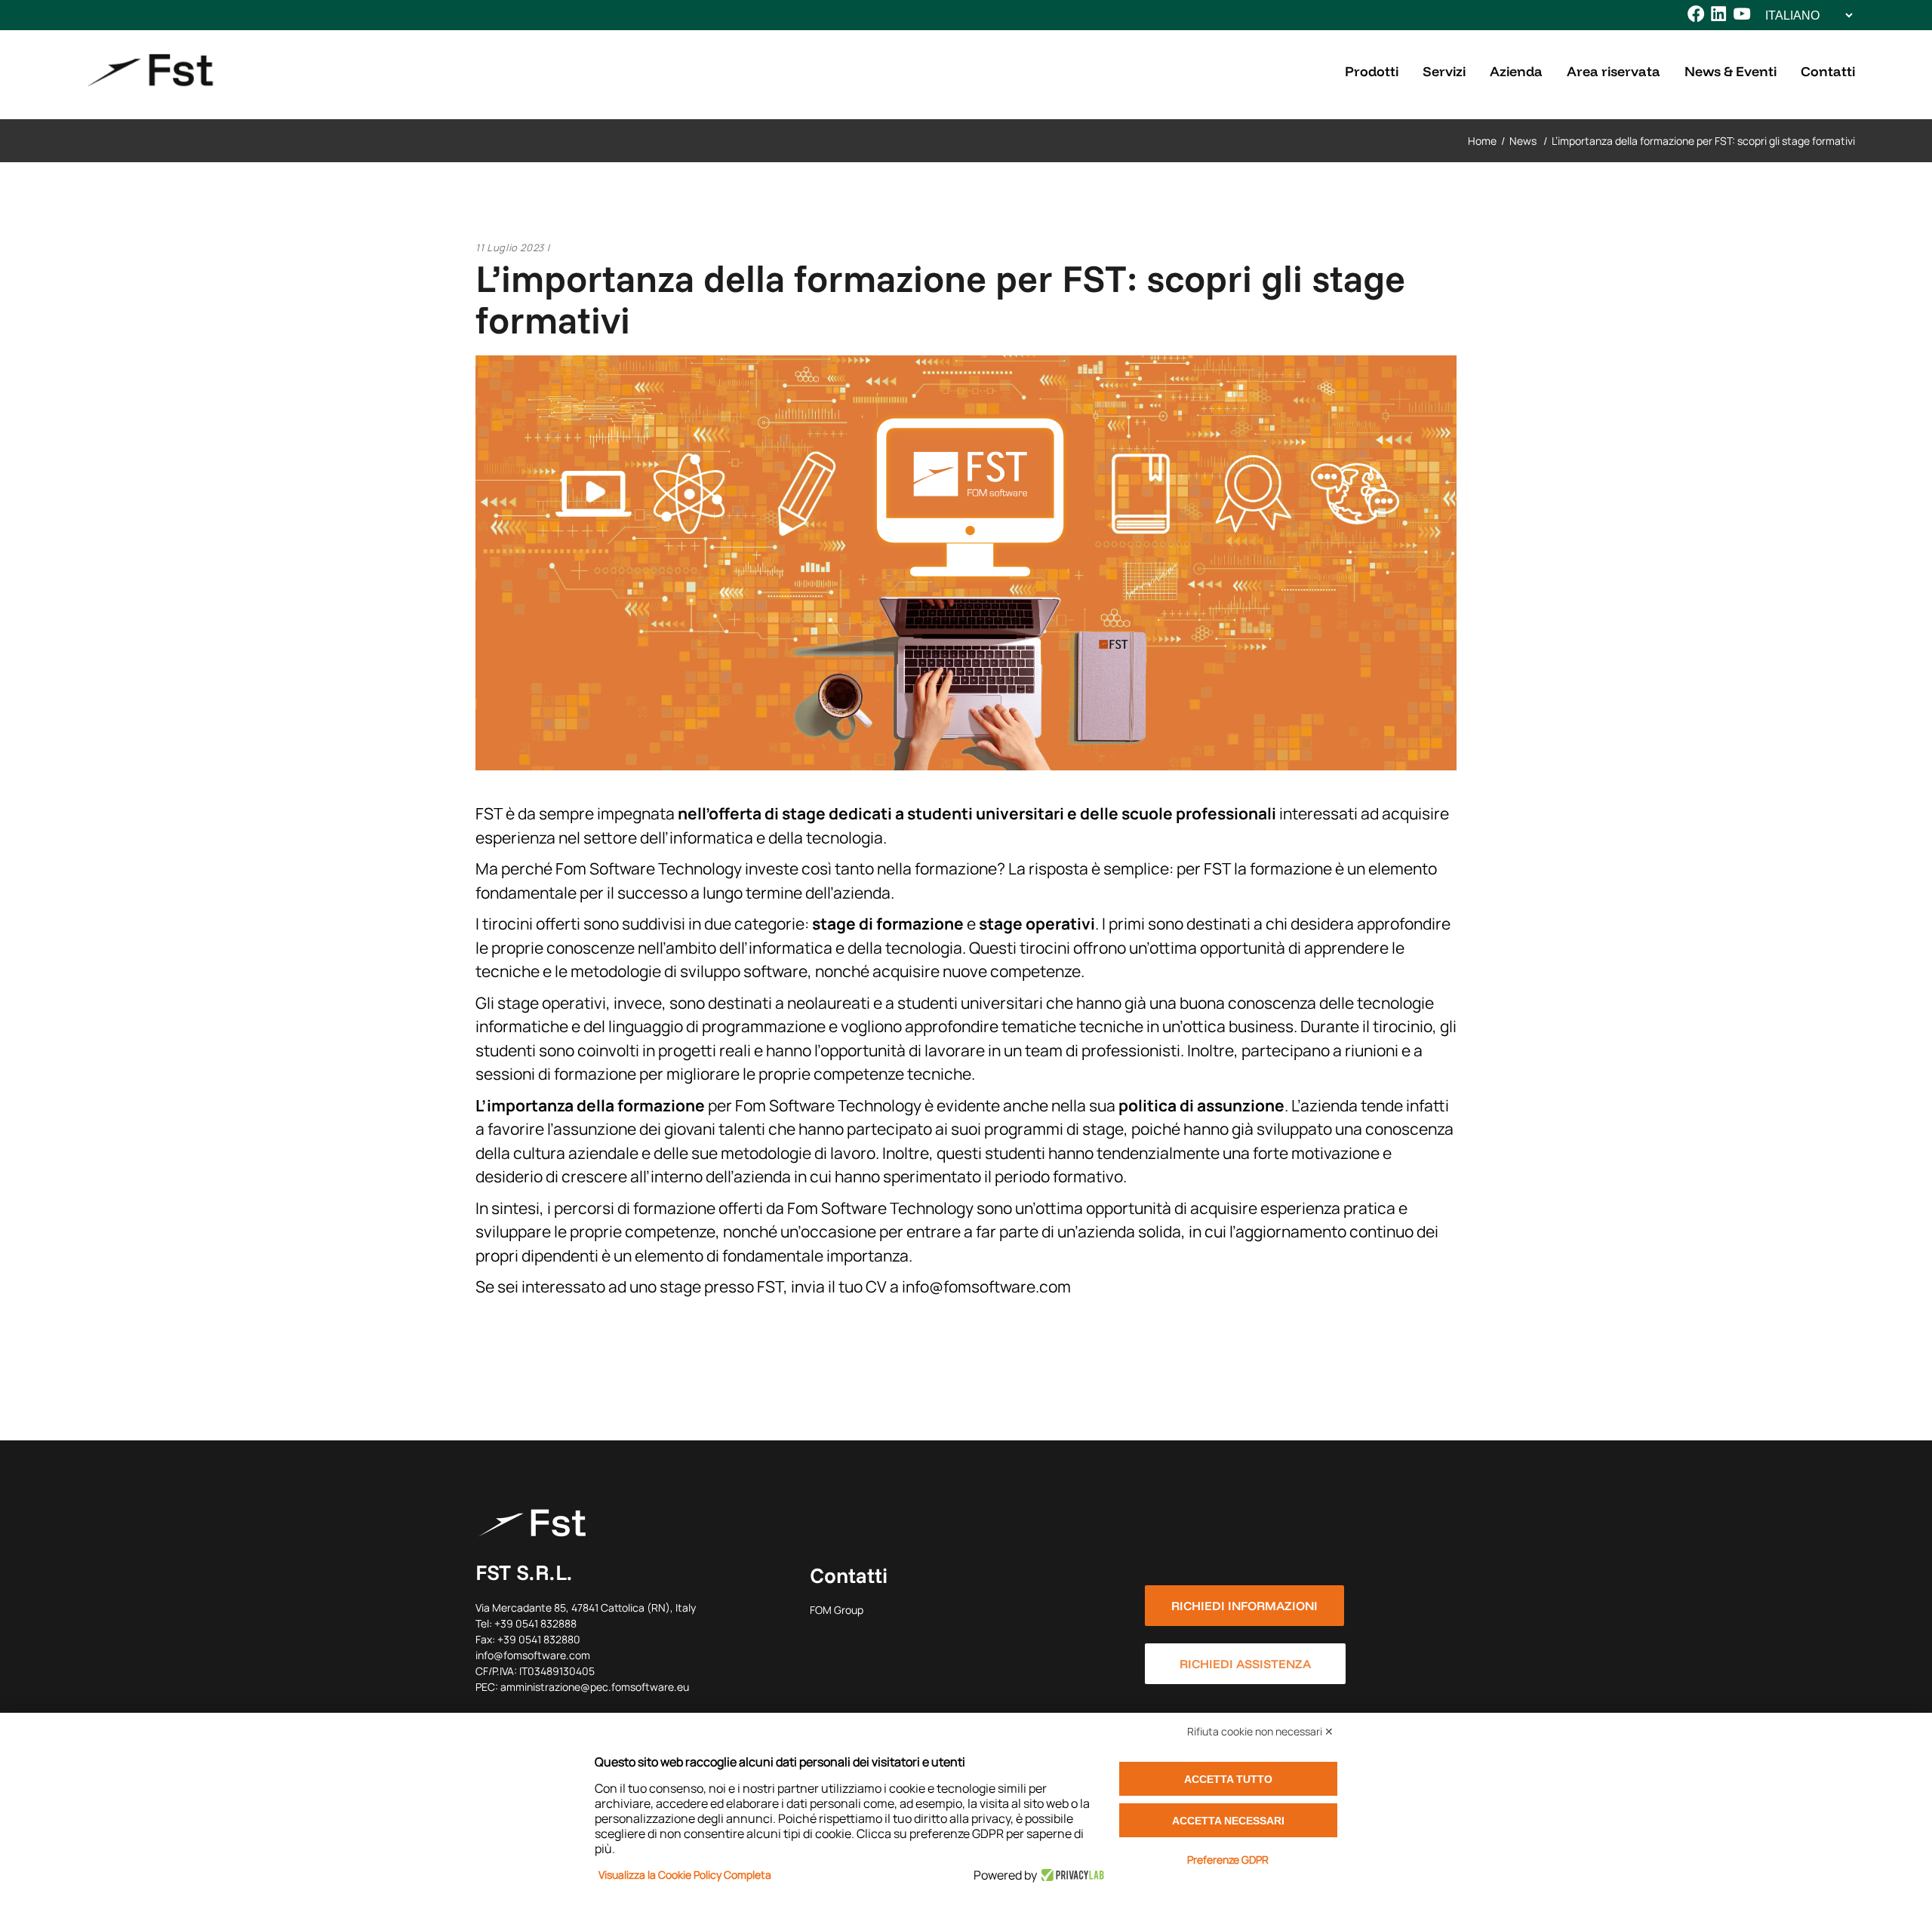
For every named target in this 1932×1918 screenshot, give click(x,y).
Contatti (849, 1575)
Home (1482, 141)
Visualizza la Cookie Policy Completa (685, 1875)
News (1523, 141)
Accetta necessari (1228, 1821)
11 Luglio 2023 (510, 247)
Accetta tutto (1228, 1779)
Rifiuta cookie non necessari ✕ (1260, 1731)
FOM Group (837, 1610)
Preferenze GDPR (1228, 1860)
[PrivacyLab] (1071, 1875)
